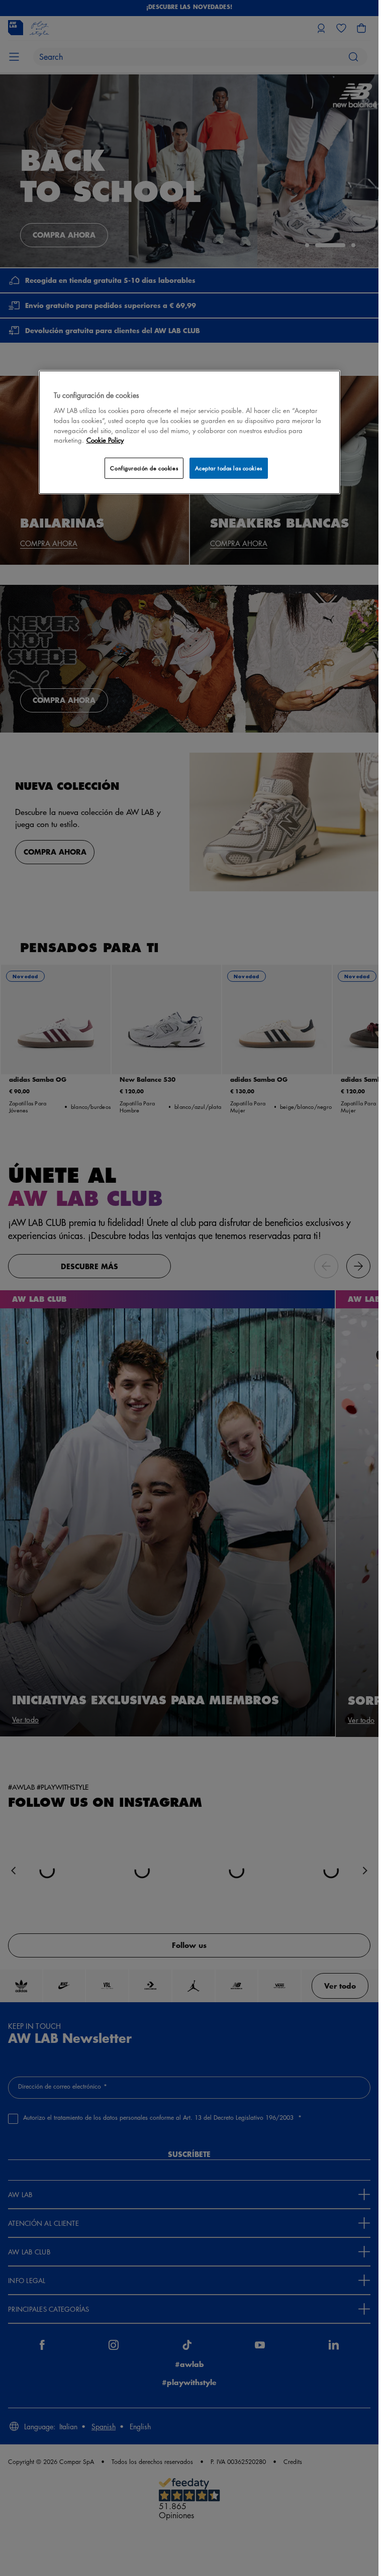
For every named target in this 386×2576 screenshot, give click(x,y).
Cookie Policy (105, 440)
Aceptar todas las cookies (229, 468)
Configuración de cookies (144, 468)
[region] (189, 432)
